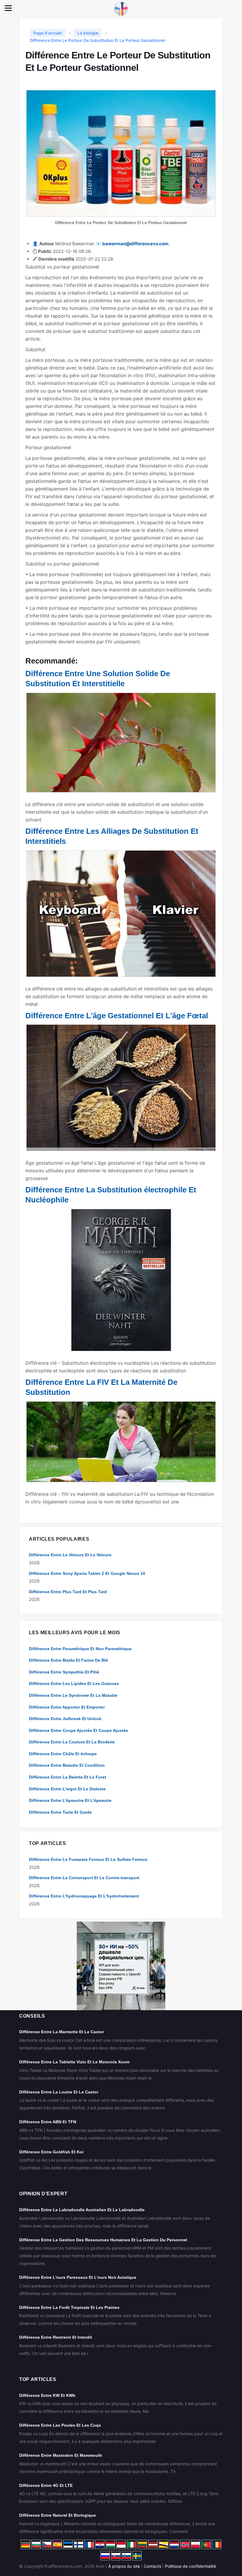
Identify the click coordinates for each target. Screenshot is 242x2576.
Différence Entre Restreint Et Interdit (56, 2337)
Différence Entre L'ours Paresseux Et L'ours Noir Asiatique (78, 2277)
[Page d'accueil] (121, 8)
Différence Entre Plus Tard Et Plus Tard (68, 1592)
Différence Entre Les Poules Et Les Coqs (60, 2425)
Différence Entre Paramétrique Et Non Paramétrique (80, 1649)
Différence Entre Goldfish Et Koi (51, 2152)
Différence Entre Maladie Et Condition (67, 1765)
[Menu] (8, 8)
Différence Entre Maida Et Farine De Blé (68, 1660)
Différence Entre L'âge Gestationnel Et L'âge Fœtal (117, 1016)
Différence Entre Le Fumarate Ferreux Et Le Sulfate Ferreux (88, 1859)
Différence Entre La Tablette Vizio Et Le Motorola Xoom (74, 2062)
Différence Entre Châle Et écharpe (63, 1754)
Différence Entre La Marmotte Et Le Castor (62, 2032)
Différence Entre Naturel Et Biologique (58, 2515)
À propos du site (124, 2566)
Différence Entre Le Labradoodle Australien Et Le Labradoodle (82, 2210)
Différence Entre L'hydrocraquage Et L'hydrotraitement (84, 1896)
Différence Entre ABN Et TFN (48, 2122)
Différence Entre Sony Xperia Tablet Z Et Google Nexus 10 (87, 1573)
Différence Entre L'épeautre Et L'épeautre (70, 1800)
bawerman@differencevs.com (135, 244)
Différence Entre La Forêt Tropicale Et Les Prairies (69, 2307)
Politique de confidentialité (191, 2566)
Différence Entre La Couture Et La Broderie (72, 1742)
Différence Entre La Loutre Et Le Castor (59, 2092)
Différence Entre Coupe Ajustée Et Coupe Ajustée (79, 1730)
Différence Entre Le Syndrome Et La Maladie (73, 1695)
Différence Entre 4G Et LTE (46, 2485)
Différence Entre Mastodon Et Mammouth (61, 2455)
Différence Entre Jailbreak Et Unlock (65, 1719)
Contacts (152, 2566)
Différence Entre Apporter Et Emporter (67, 1707)
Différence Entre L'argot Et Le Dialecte (67, 1789)
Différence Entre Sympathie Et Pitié (64, 1672)
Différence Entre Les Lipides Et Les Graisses (74, 1683)
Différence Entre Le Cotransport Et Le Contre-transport (84, 1878)
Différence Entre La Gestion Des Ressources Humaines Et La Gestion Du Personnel (103, 2240)
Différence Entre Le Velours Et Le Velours (70, 1555)
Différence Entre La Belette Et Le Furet (68, 1777)
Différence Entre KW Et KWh (47, 2395)
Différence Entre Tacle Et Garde (60, 1812)
